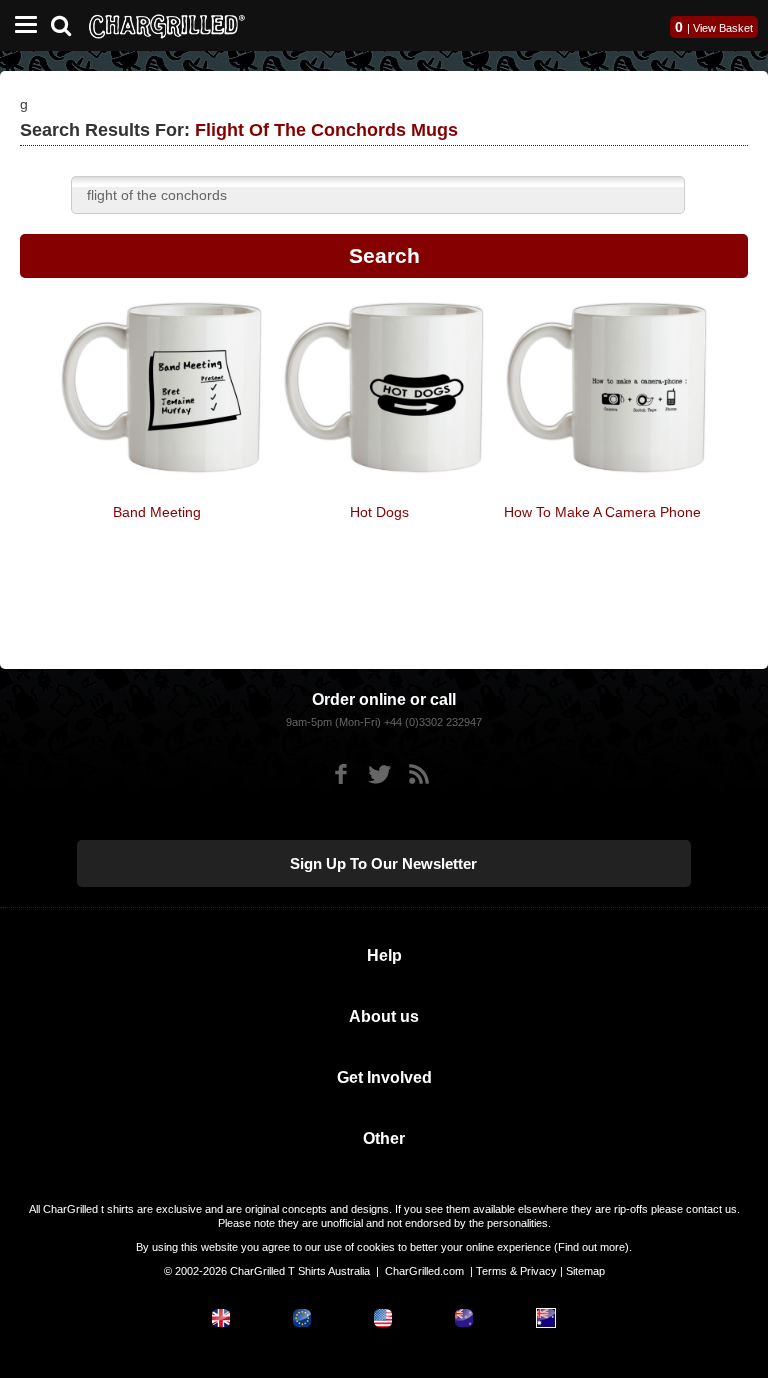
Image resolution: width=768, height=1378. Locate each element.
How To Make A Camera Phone (602, 512)
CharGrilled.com (424, 1271)
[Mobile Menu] (21, 25)
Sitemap (585, 1271)
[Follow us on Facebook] (340, 774)
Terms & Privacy (516, 1271)
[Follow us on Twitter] (379, 774)
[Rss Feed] (418, 774)
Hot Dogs (379, 512)
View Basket (723, 28)
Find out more (591, 1247)
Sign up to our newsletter (383, 863)
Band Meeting (157, 512)
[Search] (68, 23)
